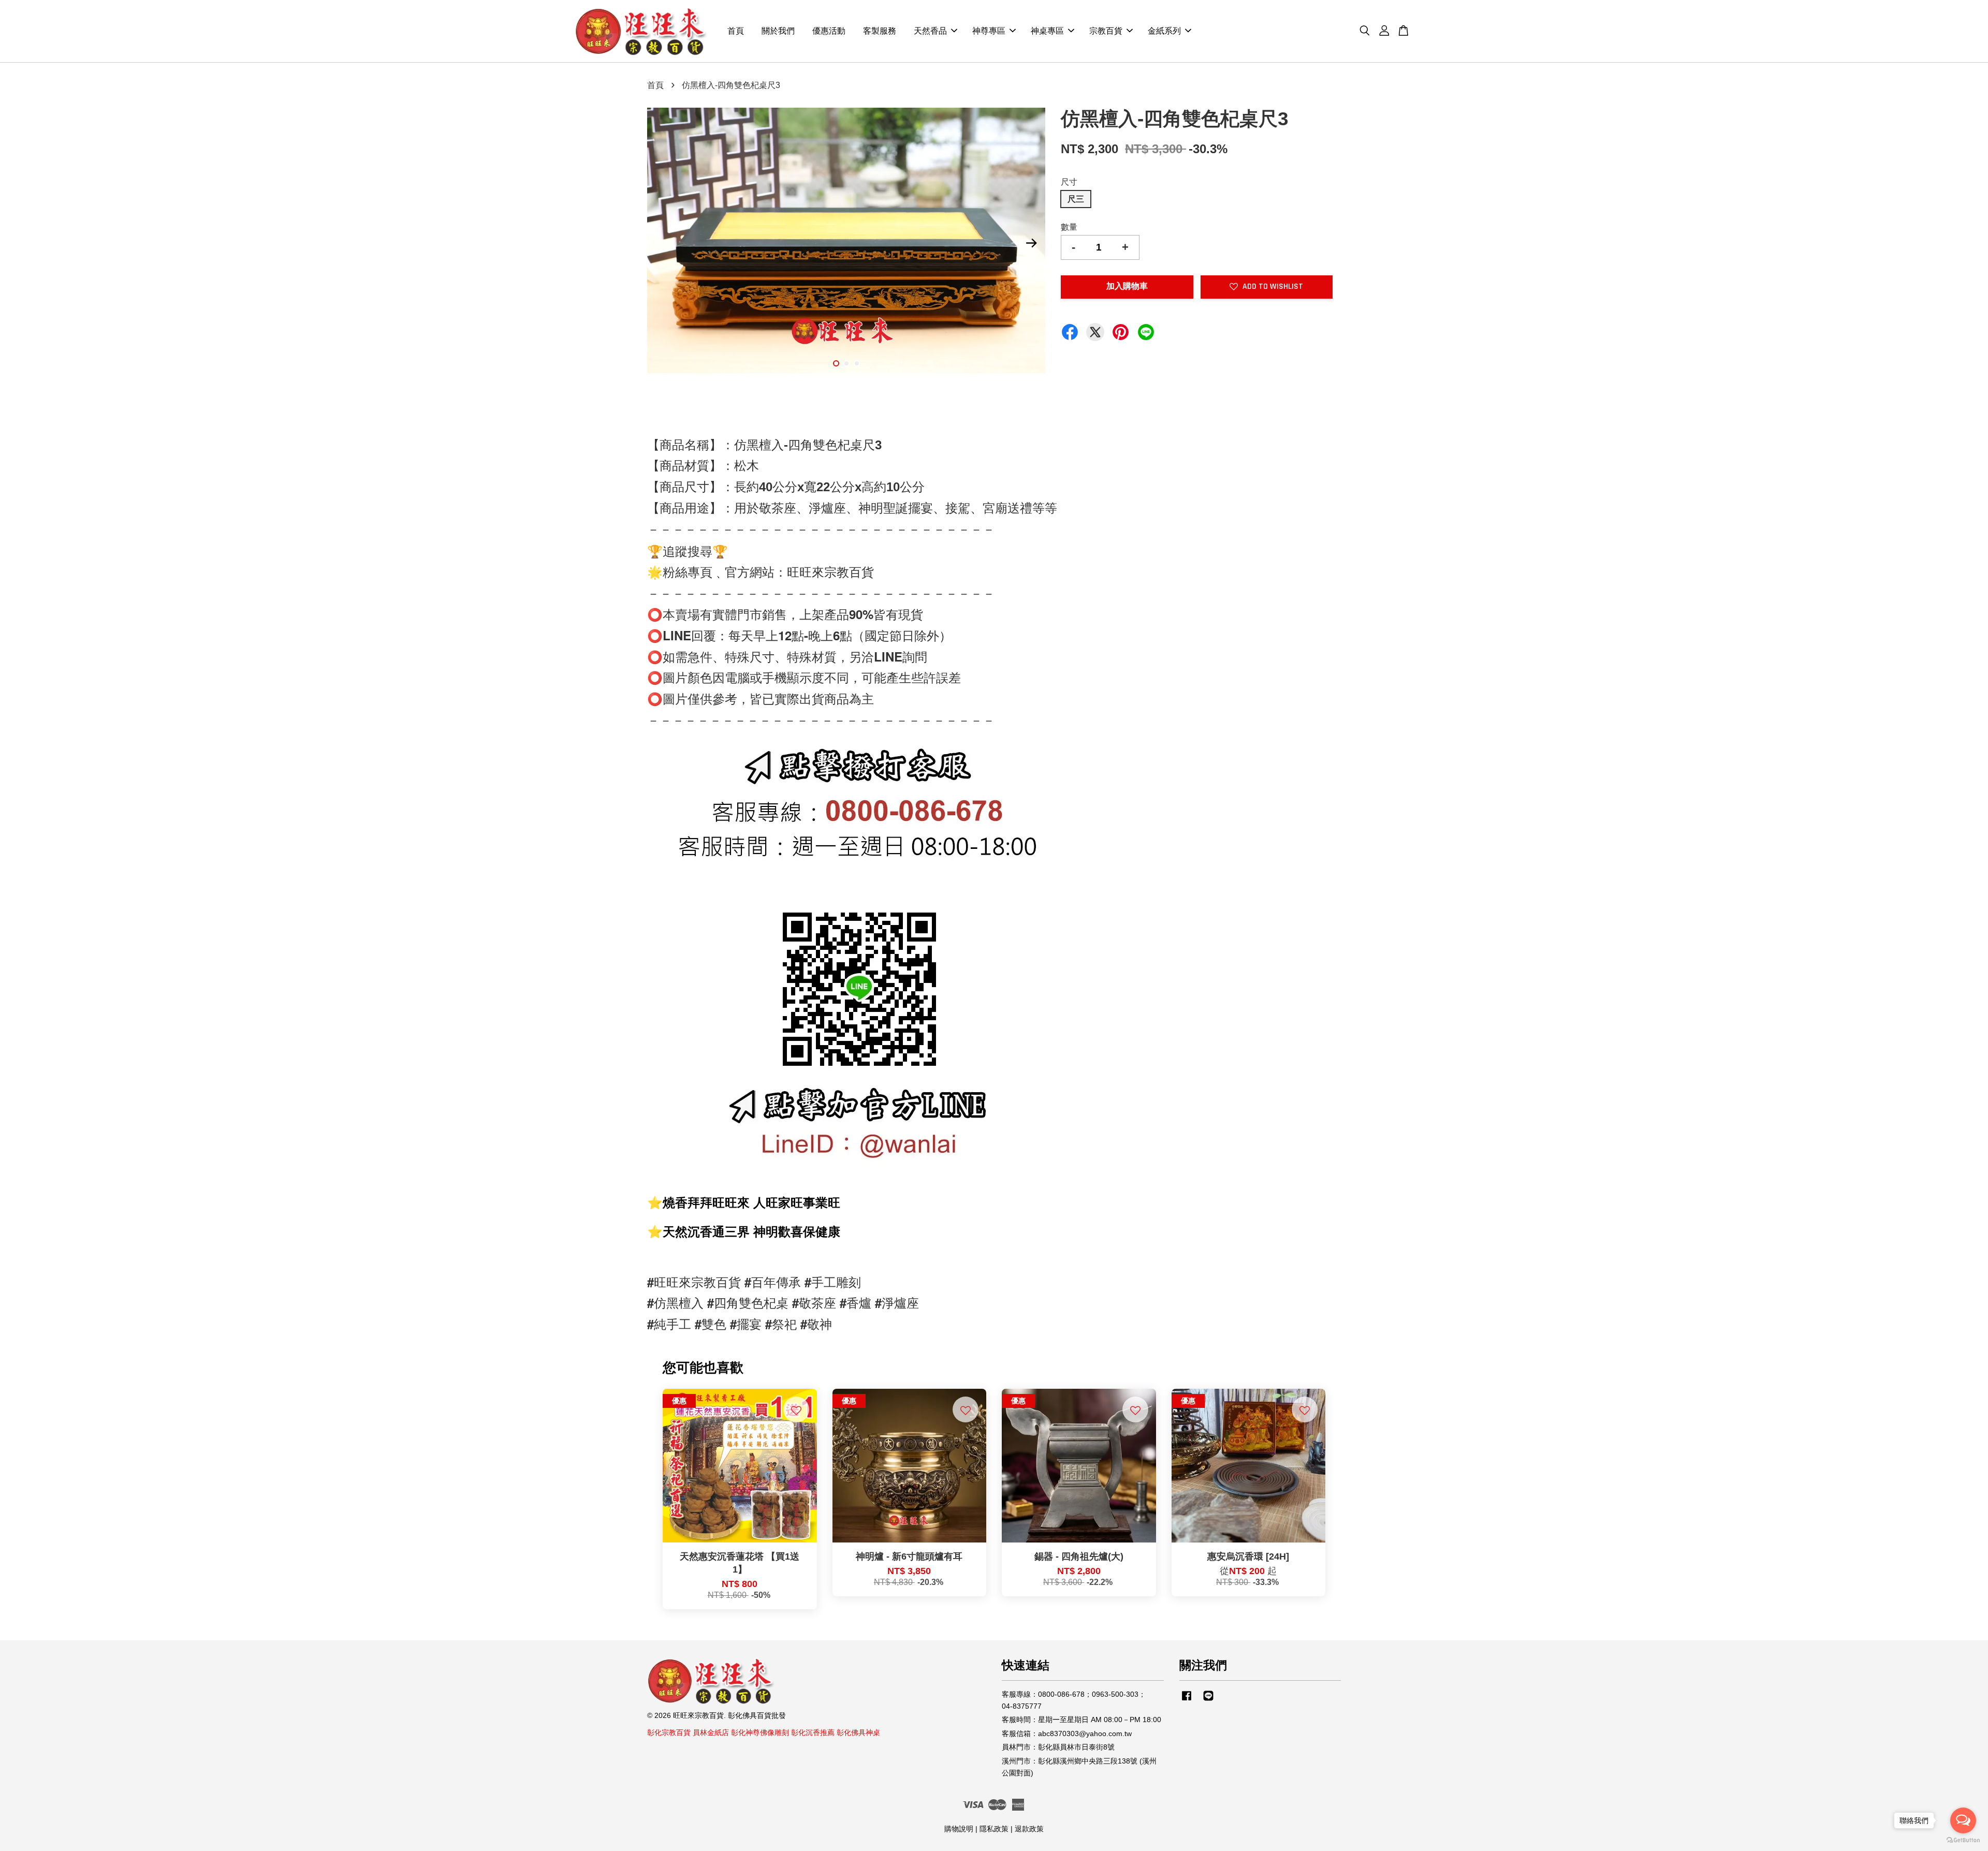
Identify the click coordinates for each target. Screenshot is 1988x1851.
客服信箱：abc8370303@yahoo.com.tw (1067, 1734)
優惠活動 (829, 31)
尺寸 (1069, 182)
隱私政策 (994, 1829)
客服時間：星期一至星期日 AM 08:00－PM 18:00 (1081, 1720)
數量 (1069, 227)
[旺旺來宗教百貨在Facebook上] (1187, 1701)
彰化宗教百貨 (669, 1733)
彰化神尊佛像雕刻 (760, 1733)
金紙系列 (1164, 31)
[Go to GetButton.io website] (1963, 1840)
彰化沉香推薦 (813, 1733)
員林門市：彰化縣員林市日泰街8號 (1058, 1747)
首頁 (736, 31)
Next (1031, 243)
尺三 (1076, 199)
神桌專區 (1047, 31)
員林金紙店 (711, 1733)
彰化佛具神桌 (858, 1733)
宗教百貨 (1106, 31)
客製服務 (880, 31)
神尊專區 (989, 31)
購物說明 (959, 1829)
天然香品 (930, 31)
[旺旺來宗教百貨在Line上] (1208, 1701)
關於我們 (778, 31)
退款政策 (1029, 1829)
